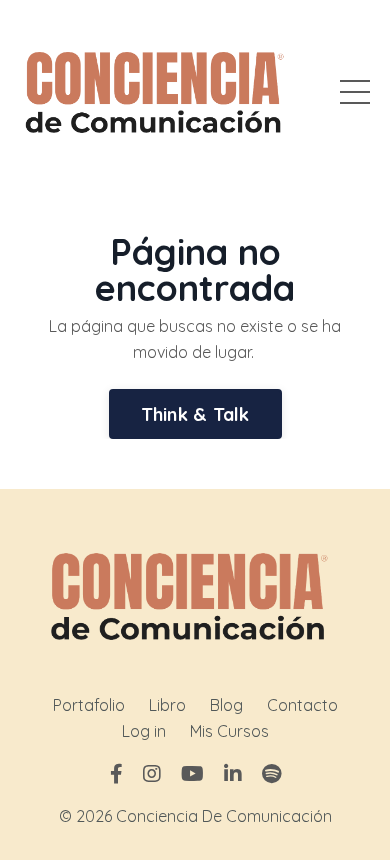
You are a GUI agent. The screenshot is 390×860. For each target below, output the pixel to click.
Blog (226, 705)
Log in (144, 731)
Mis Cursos (229, 731)
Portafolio (89, 705)
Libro (167, 705)
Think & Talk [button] (195, 414)
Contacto (302, 705)
